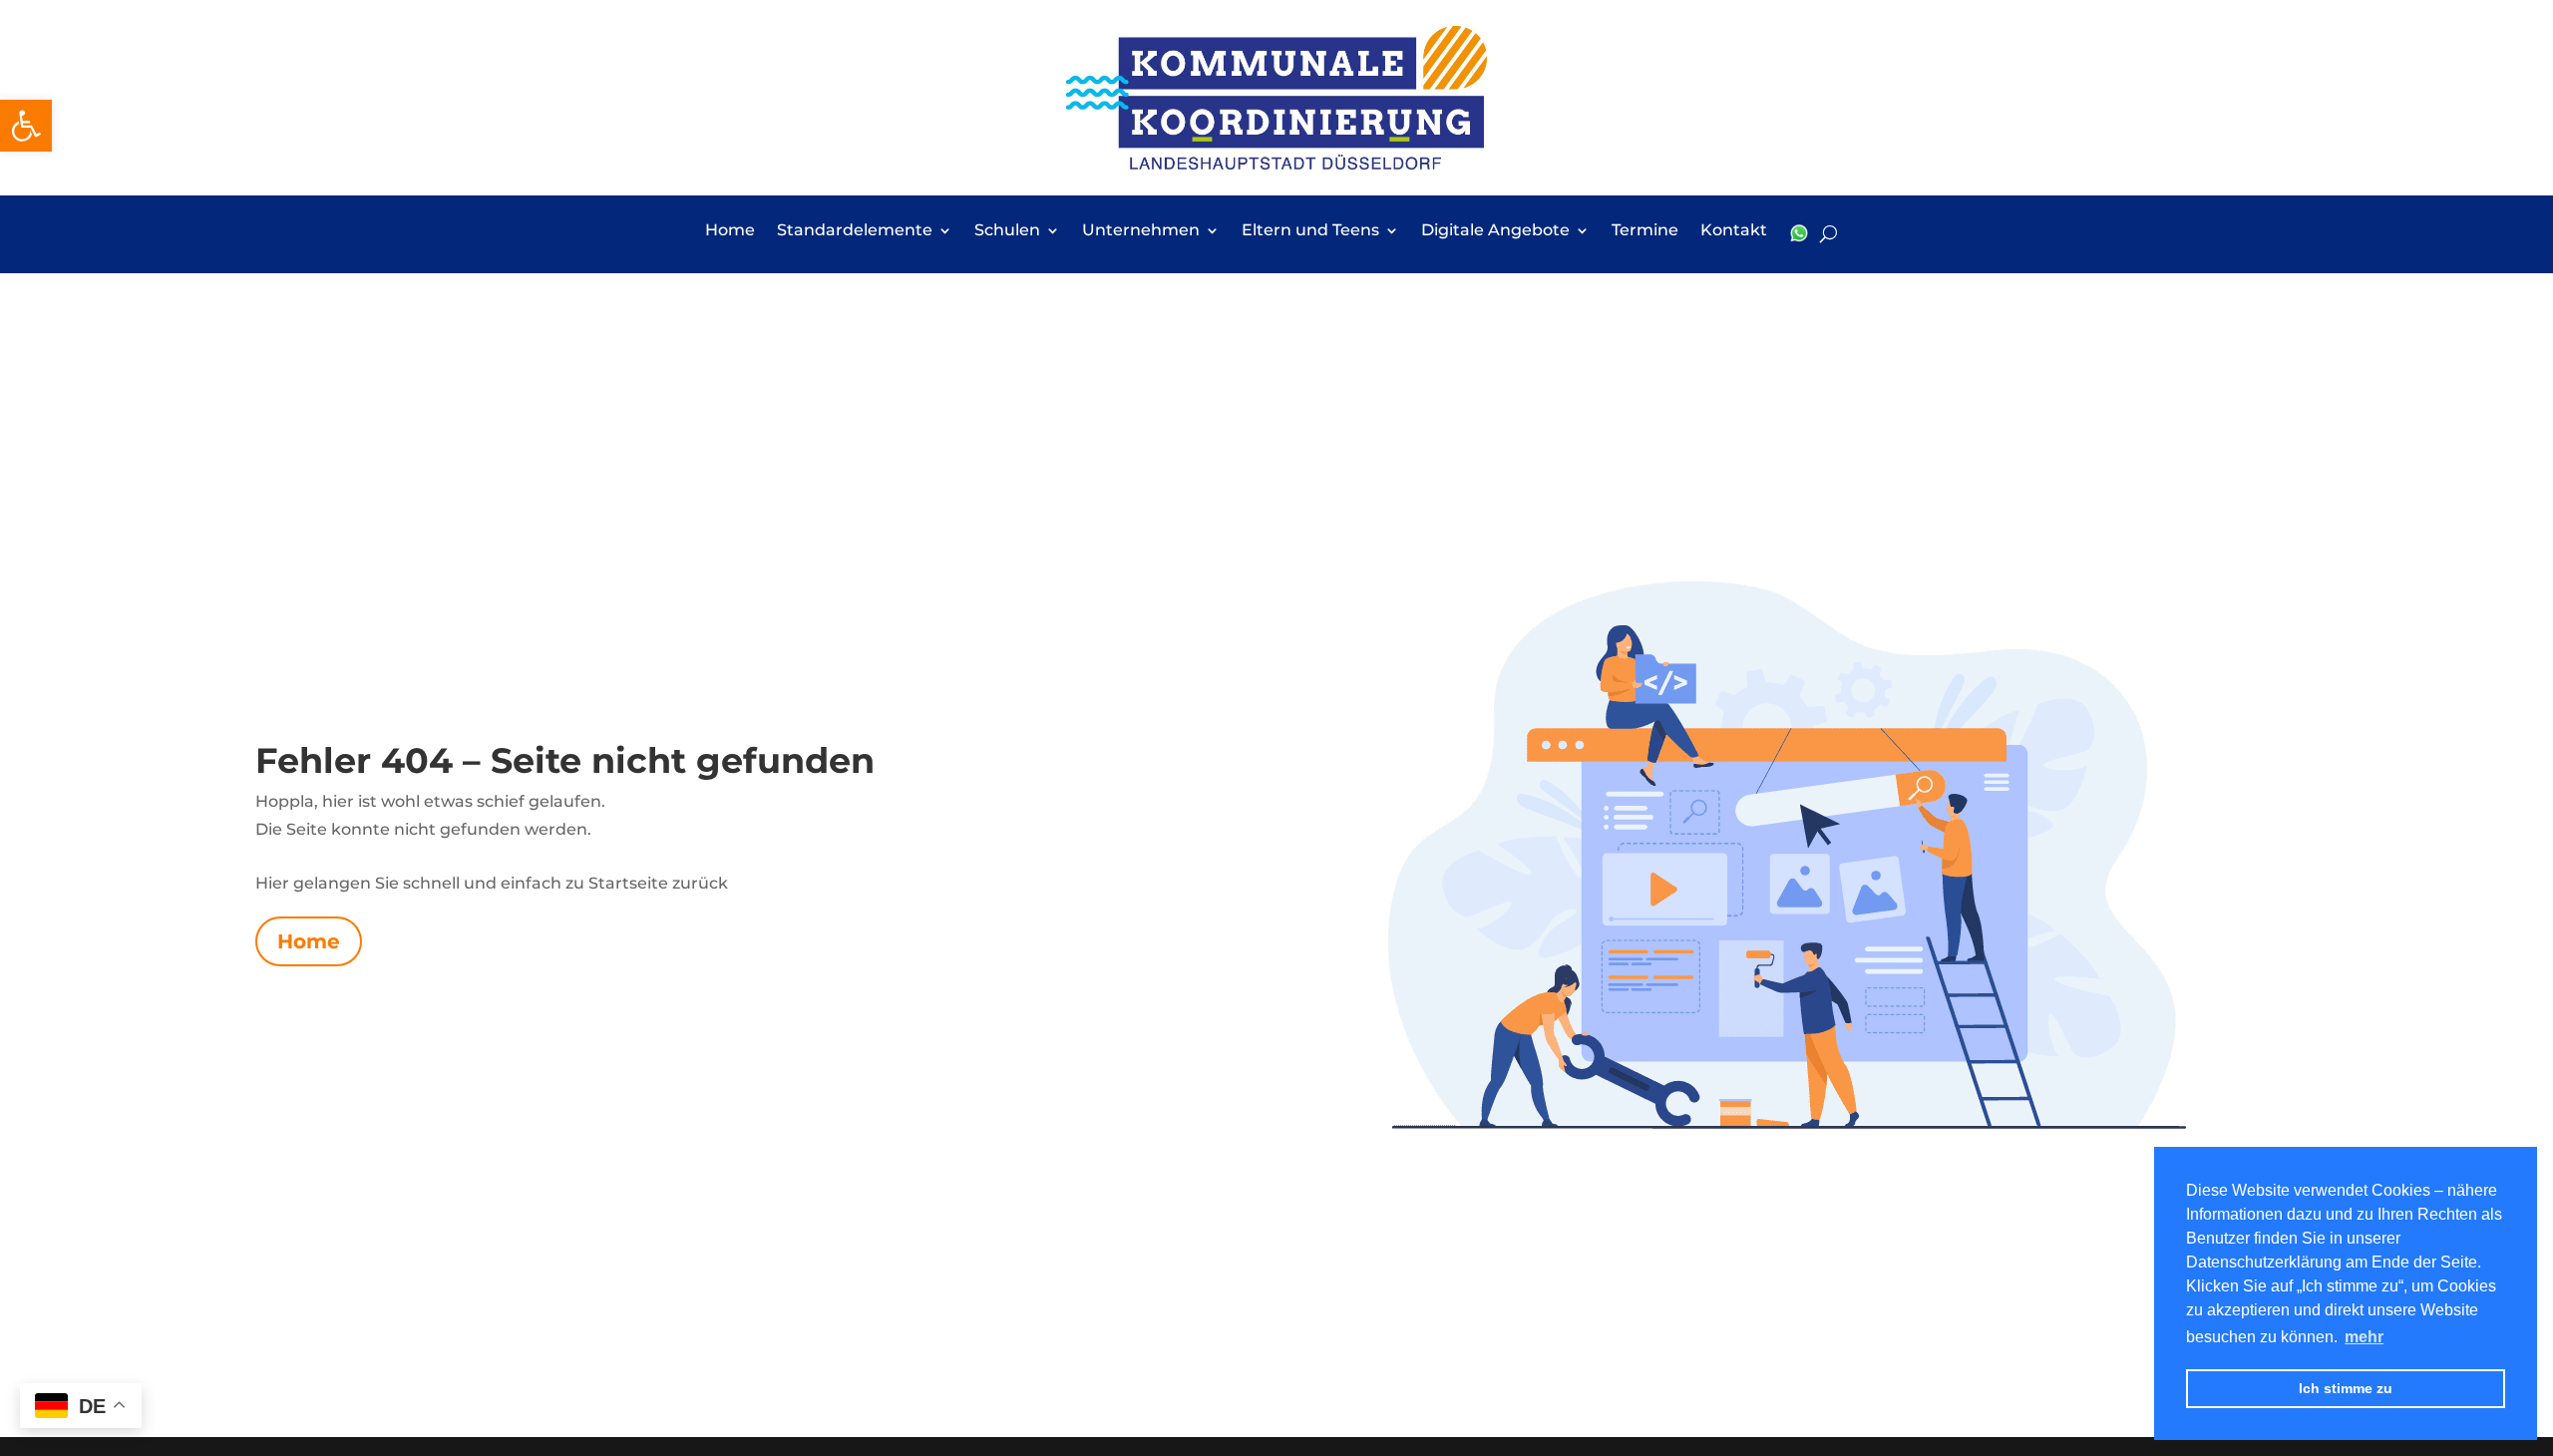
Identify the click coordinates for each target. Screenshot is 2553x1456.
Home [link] (730, 231)
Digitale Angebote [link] (1495, 231)
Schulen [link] (1007, 231)
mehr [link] (2364, 1337)
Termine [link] (1645, 231)
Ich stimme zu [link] (2346, 1388)
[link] (26, 126)
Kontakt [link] (1734, 231)
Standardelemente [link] (855, 231)
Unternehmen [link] (1141, 231)
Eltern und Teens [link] (1310, 231)
